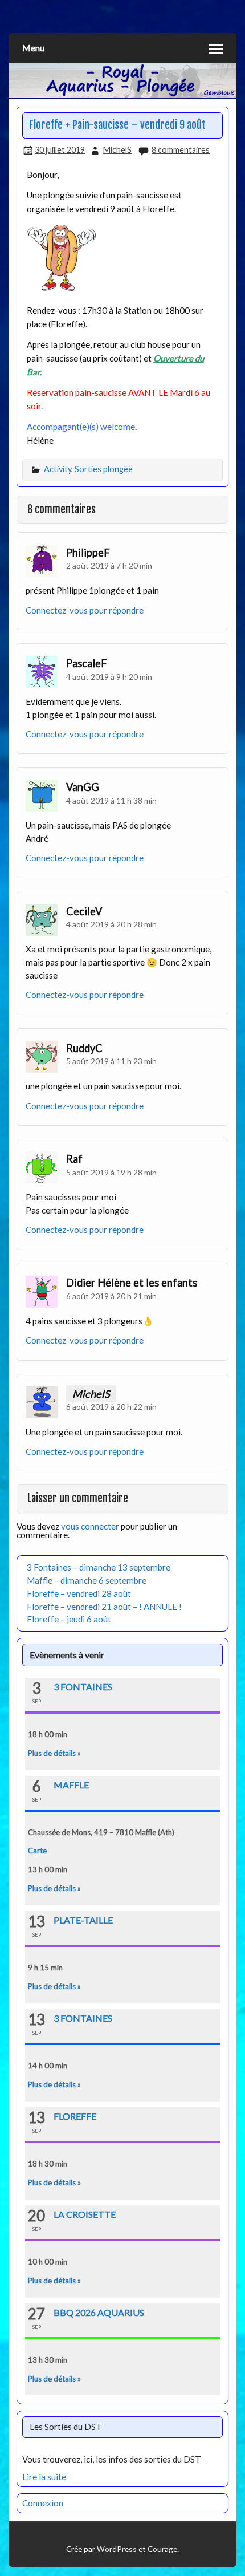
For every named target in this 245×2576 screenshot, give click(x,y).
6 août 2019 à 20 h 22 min (111, 1407)
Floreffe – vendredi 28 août (79, 1593)
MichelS (117, 150)
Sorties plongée (104, 469)
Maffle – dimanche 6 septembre (87, 1580)
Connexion (43, 2503)
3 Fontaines (83, 1687)
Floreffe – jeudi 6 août (69, 1619)
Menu (33, 48)
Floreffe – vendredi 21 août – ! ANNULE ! (104, 1607)
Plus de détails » (54, 1753)
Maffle (71, 1785)
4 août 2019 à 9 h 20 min (109, 677)
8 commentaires (181, 150)
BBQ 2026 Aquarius (99, 2312)
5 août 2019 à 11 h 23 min (111, 1061)
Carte (37, 1851)
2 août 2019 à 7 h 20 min (109, 565)
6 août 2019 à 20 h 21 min (111, 1296)
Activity (58, 469)
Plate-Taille (83, 1920)
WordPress (117, 2549)
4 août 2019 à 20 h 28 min (111, 924)
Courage (162, 2549)
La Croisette (85, 2214)
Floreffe (75, 2116)
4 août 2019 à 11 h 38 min (111, 800)
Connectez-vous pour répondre (85, 610)
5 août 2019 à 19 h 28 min (111, 1172)
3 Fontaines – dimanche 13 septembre (99, 1567)
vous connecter (90, 1526)
